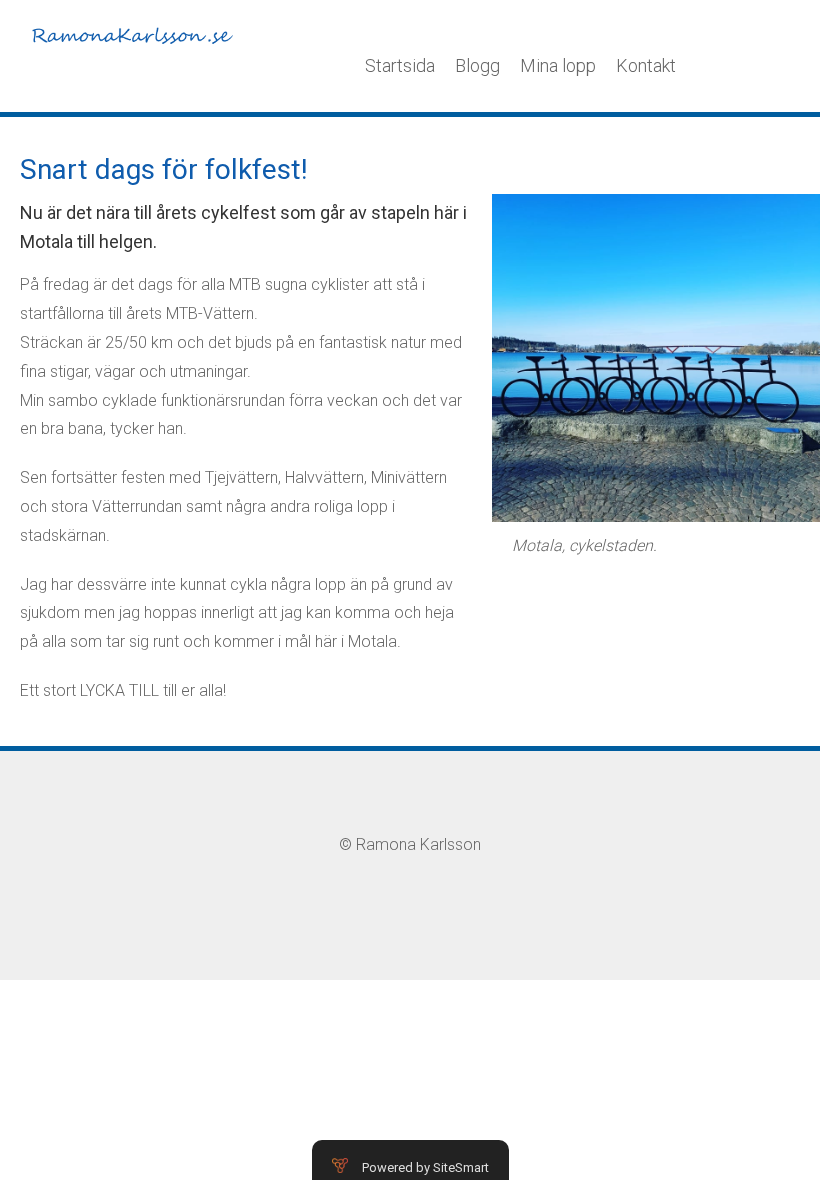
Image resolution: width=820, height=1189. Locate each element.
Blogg (477, 65)
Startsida (400, 65)
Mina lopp (558, 65)
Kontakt (646, 65)
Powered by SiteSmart (425, 1167)
